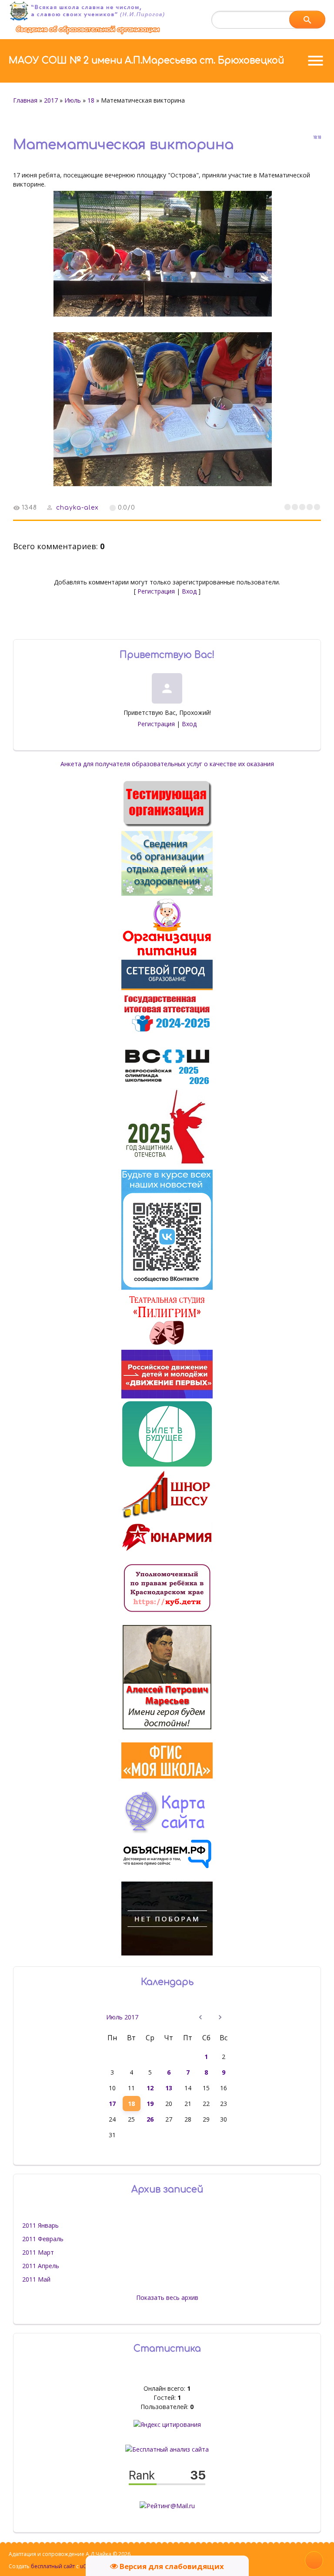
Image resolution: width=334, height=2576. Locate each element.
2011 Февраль (43, 2239)
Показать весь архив (167, 2297)
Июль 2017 (122, 2017)
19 (150, 2104)
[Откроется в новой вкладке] (167, 988)
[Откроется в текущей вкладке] (88, 34)
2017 (51, 100)
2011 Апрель (41, 2266)
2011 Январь (40, 2225)
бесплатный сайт (53, 2566)
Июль (73, 100)
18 (91, 100)
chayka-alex (77, 508)
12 (150, 2088)
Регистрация (156, 591)
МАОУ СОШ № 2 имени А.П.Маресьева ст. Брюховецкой (146, 60)
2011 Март (38, 2252)
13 (169, 2088)
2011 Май (36, 2279)
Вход (189, 591)
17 (112, 2104)
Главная (25, 100)
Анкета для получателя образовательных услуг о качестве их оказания (167, 764)
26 (150, 2119)
